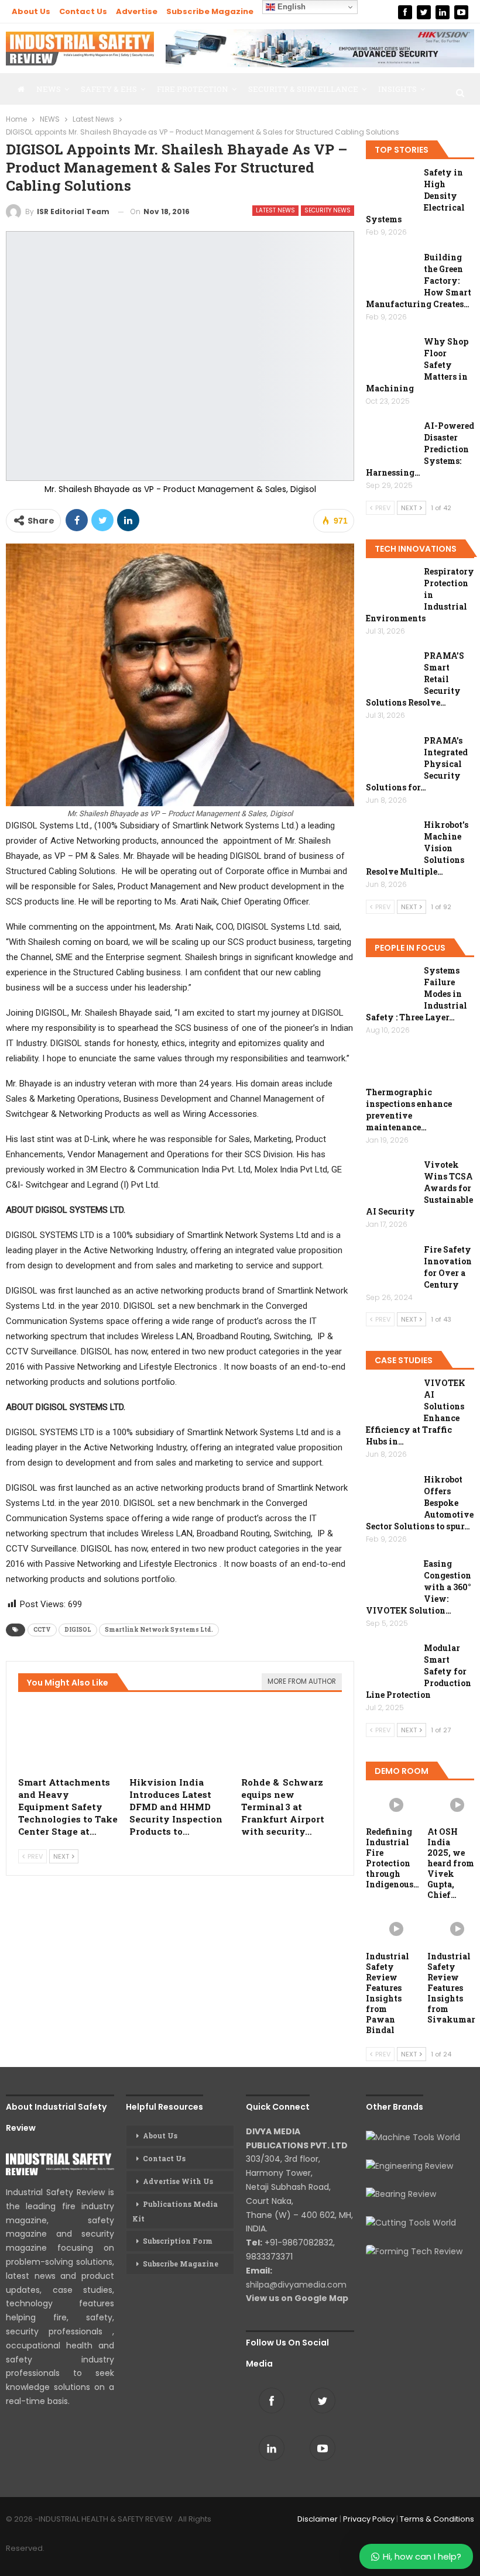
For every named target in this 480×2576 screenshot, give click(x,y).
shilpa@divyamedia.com (297, 2285)
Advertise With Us (178, 2181)
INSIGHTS (397, 89)
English (290, 7)
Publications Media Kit (175, 2211)
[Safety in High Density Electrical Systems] (391, 185)
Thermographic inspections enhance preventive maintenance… (409, 1110)
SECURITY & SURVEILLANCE (303, 89)
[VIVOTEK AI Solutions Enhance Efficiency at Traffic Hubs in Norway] (391, 1396)
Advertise (137, 11)
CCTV (42, 1630)
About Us (31, 11)
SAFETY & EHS (109, 89)
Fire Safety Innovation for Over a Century (448, 1267)
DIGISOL (78, 1630)
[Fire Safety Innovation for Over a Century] (391, 1263)
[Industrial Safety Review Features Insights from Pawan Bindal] (390, 1928)
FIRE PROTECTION (193, 89)
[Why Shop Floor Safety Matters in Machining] (391, 355)
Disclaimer (318, 2519)
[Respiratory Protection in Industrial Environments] (391, 584)
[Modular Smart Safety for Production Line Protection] (391, 1661)
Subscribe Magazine (210, 11)
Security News (328, 210)
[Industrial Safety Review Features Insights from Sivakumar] (451, 1928)
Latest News (275, 210)
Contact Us (83, 11)
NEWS (49, 89)
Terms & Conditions (437, 2519)
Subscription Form (178, 2241)
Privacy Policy (369, 2519)
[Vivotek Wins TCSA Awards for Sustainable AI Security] (391, 1178)
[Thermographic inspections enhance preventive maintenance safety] (391, 1068)
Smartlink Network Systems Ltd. (159, 1630)
